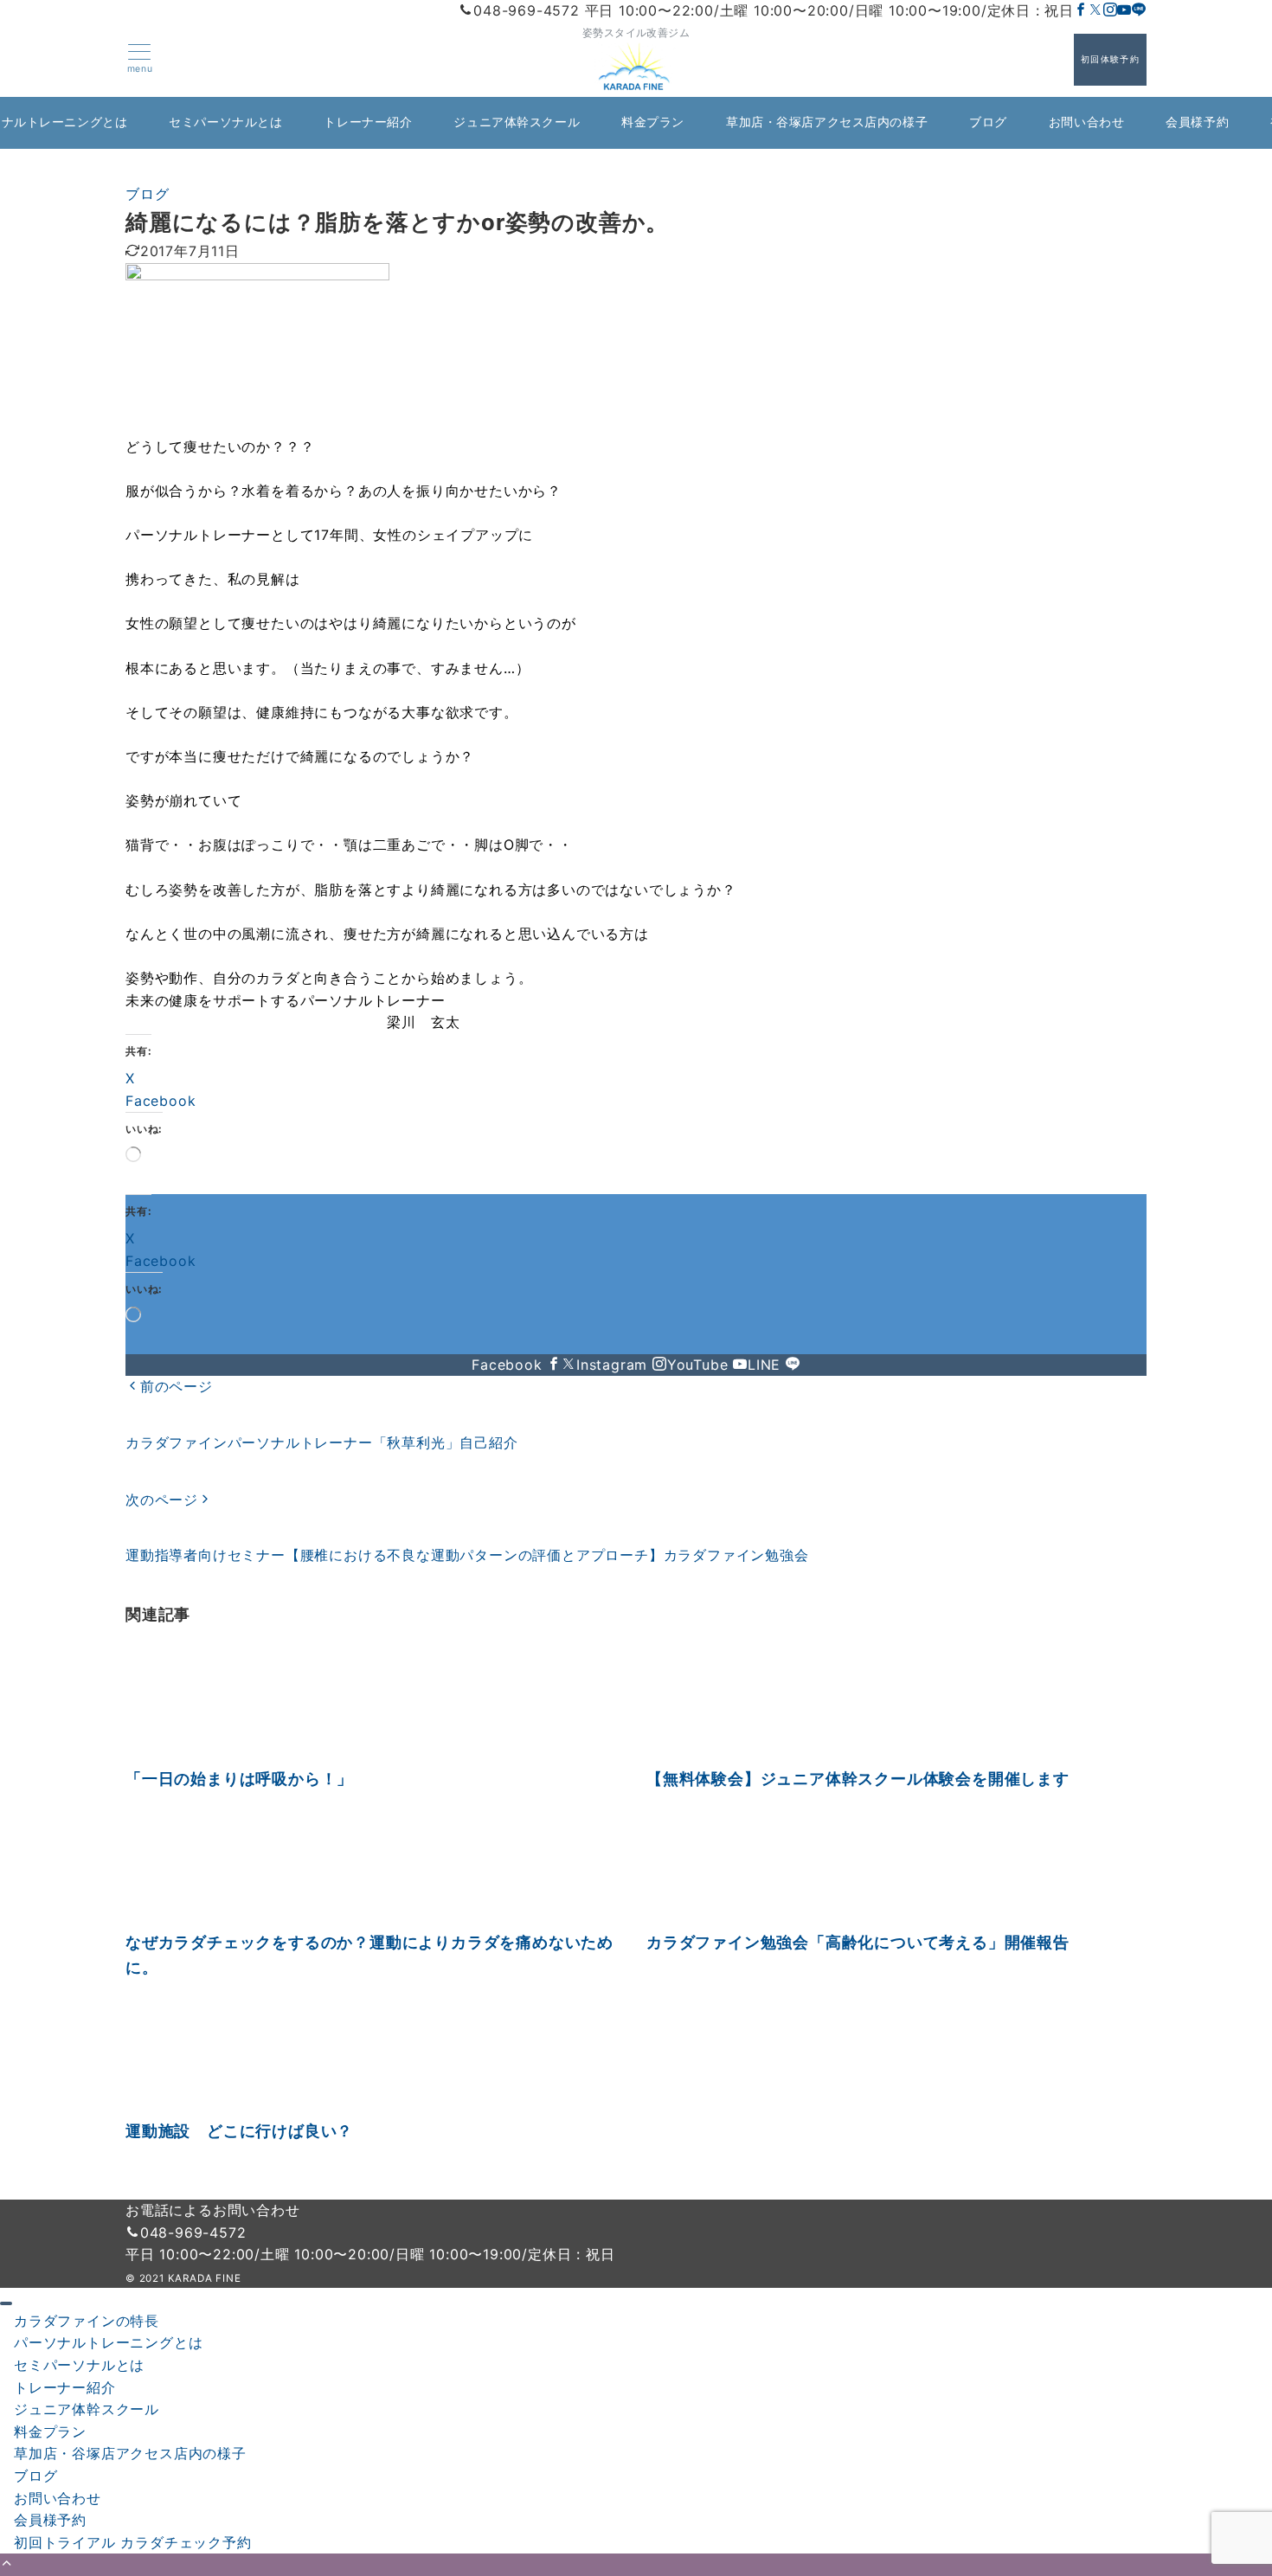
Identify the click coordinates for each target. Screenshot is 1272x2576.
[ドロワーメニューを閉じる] (6, 2303)
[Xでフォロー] (569, 1365)
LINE (767, 1365)
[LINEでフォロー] (1139, 10)
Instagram (614, 1365)
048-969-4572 (193, 2232)
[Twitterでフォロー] (1096, 10)
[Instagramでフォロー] (1111, 10)
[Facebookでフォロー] (1081, 10)
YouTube (700, 1365)
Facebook (509, 1365)
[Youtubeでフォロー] (1124, 10)
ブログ (147, 194)
